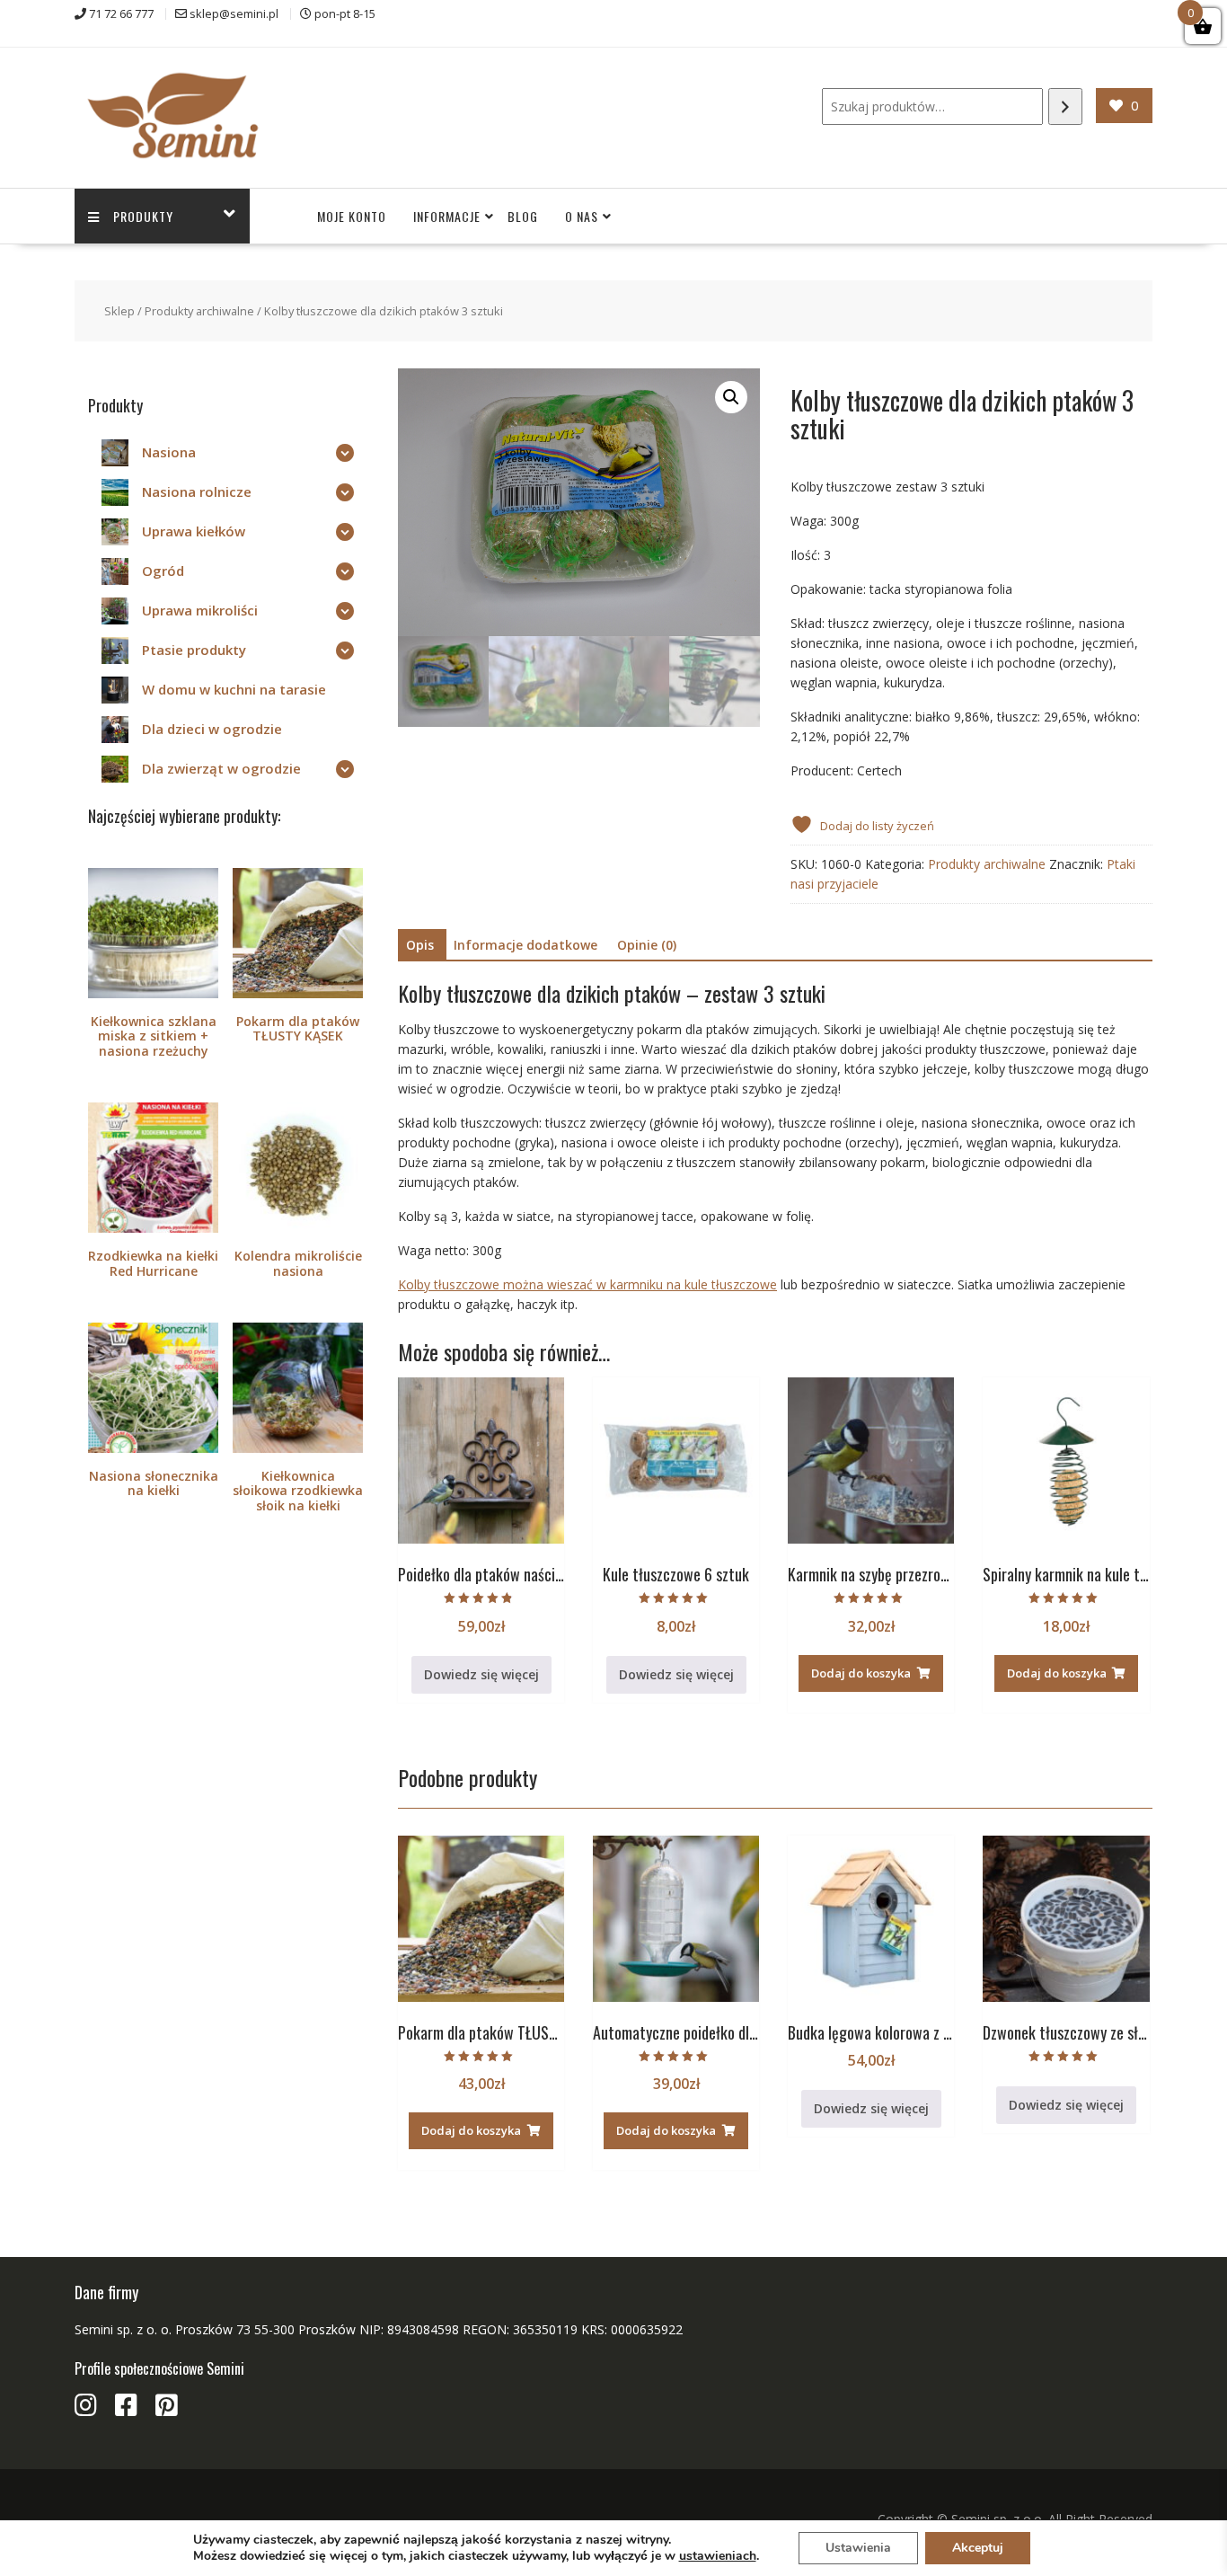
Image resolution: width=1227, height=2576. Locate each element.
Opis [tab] (420, 945)
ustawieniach (718, 2556)
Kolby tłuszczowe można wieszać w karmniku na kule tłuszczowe (587, 1284)
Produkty (143, 216)
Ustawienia (858, 2548)
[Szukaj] (1065, 106)
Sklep (119, 311)
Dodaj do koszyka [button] (861, 1673)
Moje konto (352, 216)
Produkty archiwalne (199, 311)
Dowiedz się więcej (481, 1674)
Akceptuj (978, 2548)
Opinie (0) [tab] (647, 945)
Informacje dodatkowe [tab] (525, 945)
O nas (582, 216)
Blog (523, 216)
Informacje (447, 216)
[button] (731, 397)
